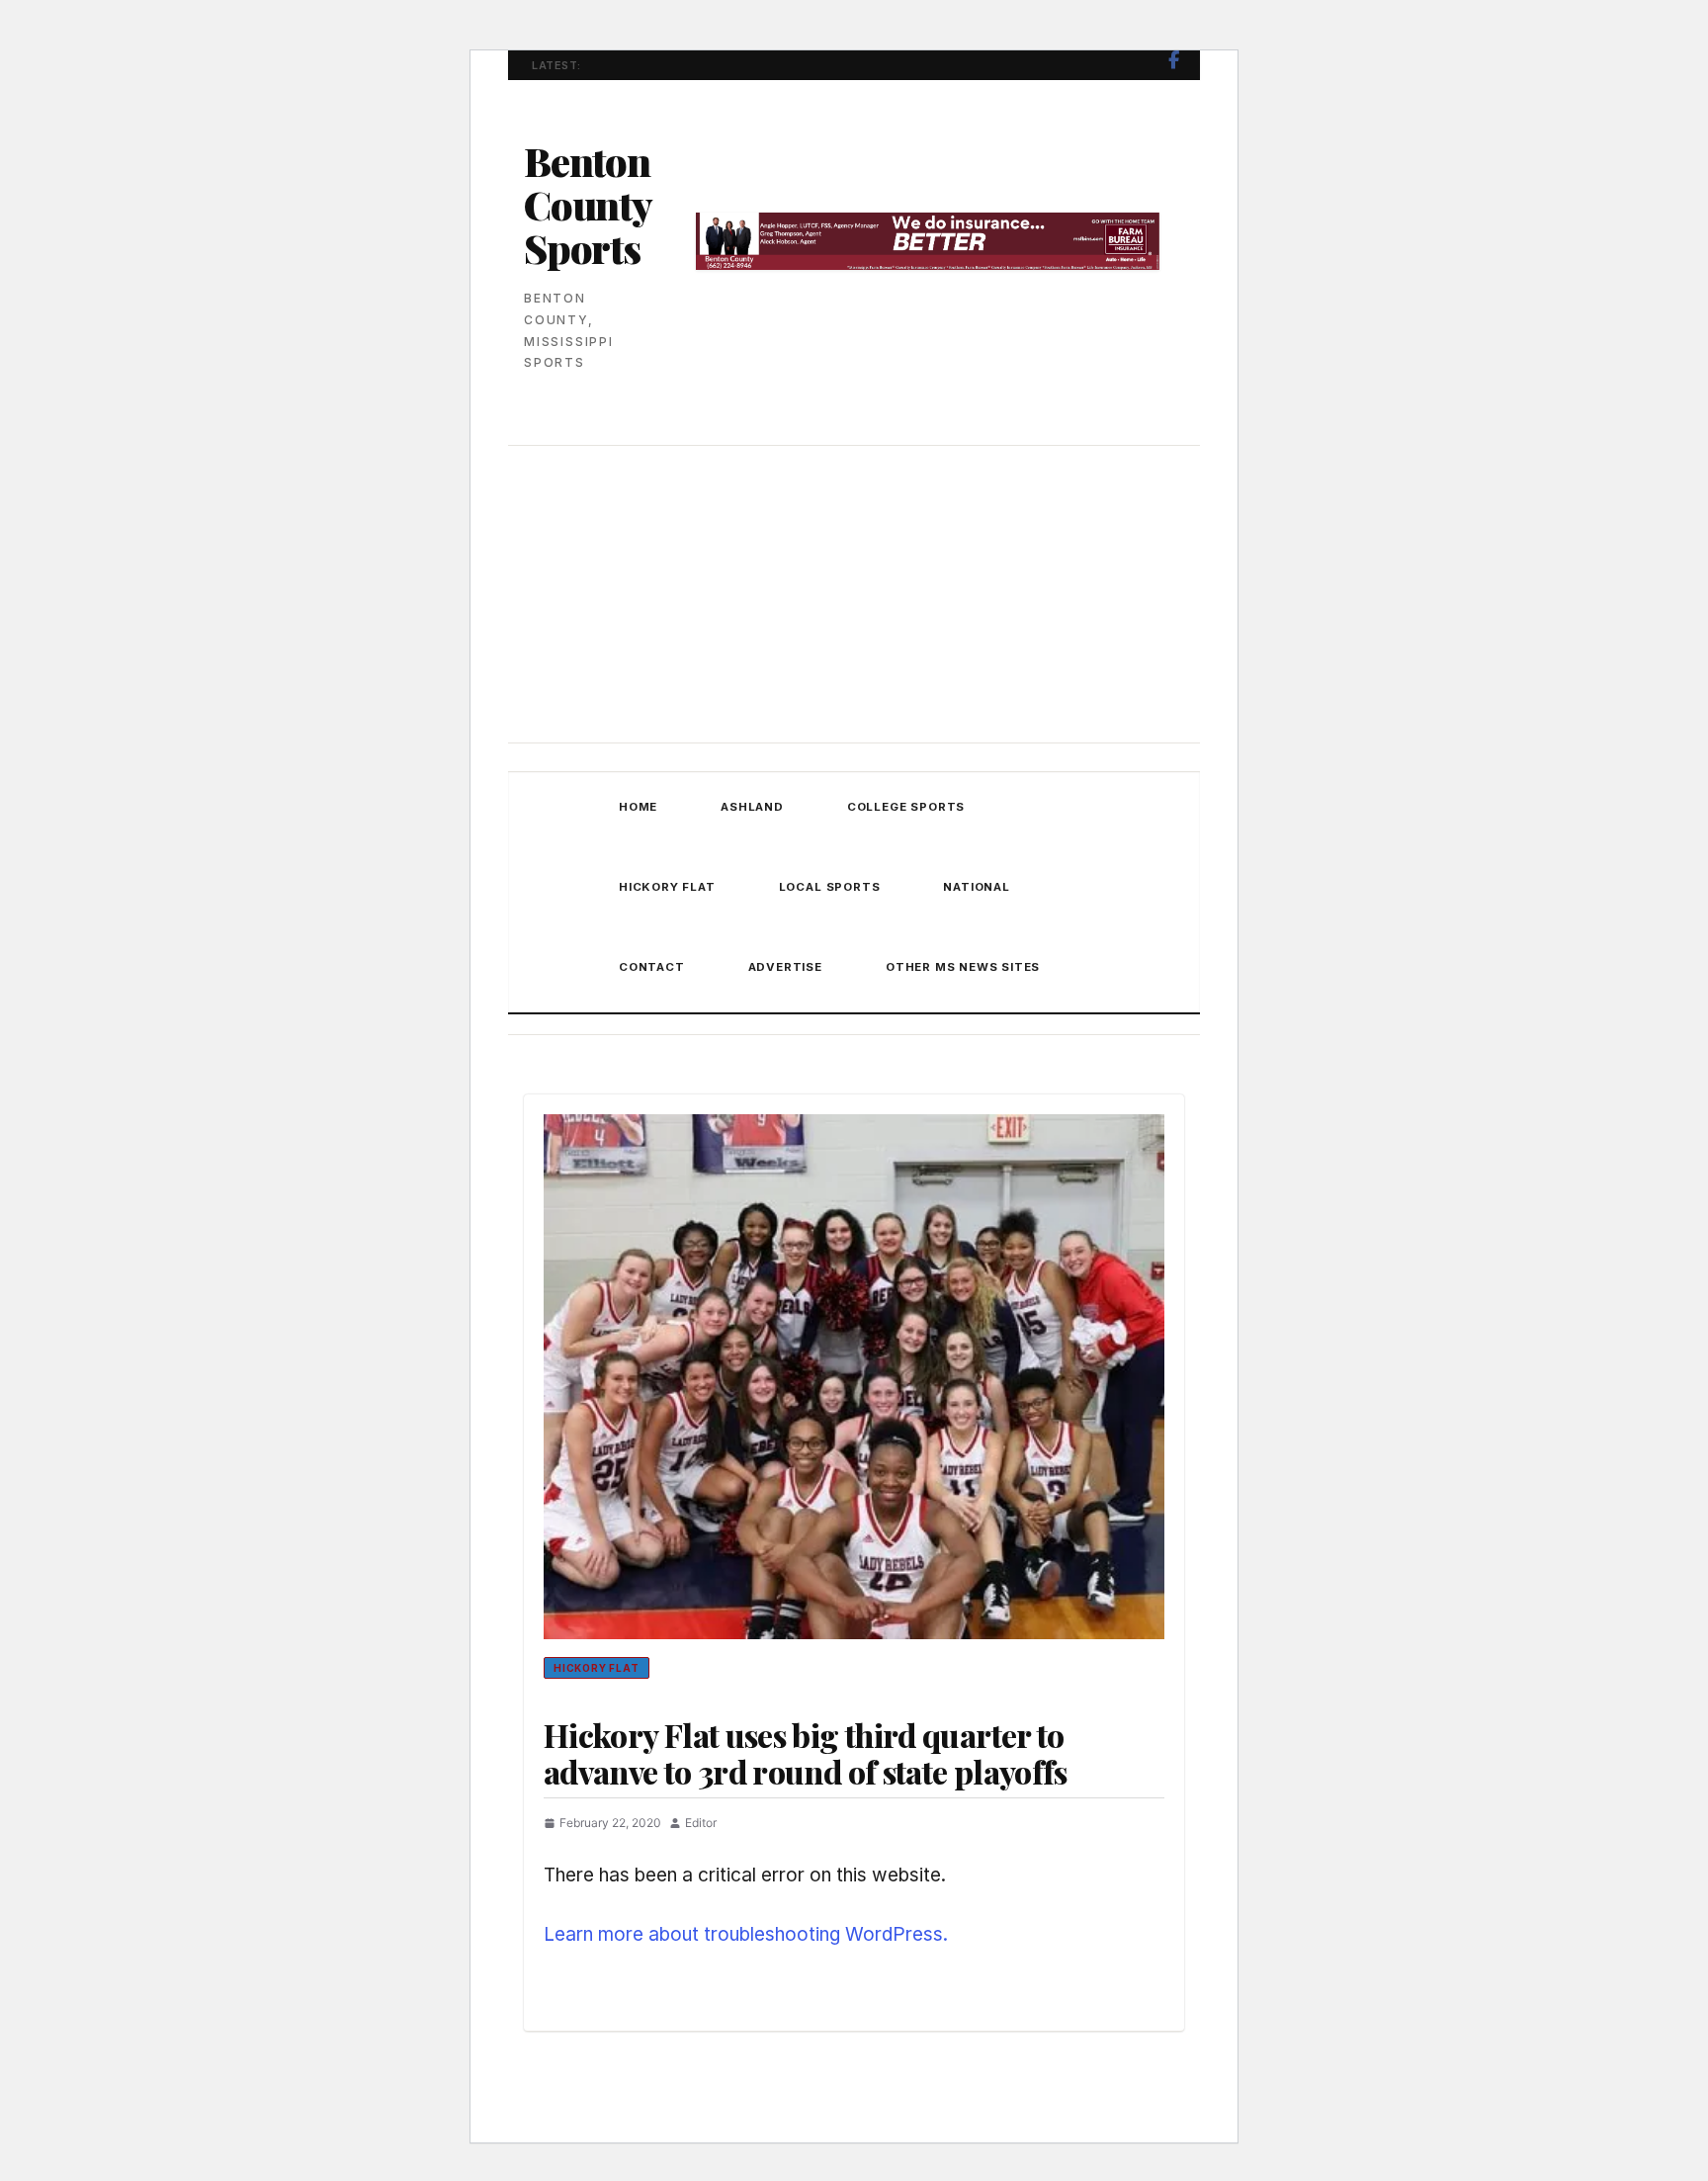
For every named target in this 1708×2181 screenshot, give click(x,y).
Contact (652, 967)
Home (638, 807)
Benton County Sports (588, 204)
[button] (1067, 967)
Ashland (752, 807)
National (976, 887)
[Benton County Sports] (555, 893)
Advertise (785, 967)
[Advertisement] (854, 596)
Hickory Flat (667, 887)
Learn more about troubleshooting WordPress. (746, 1934)
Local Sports (830, 887)
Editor (701, 1823)
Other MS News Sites (963, 967)
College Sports (906, 807)
